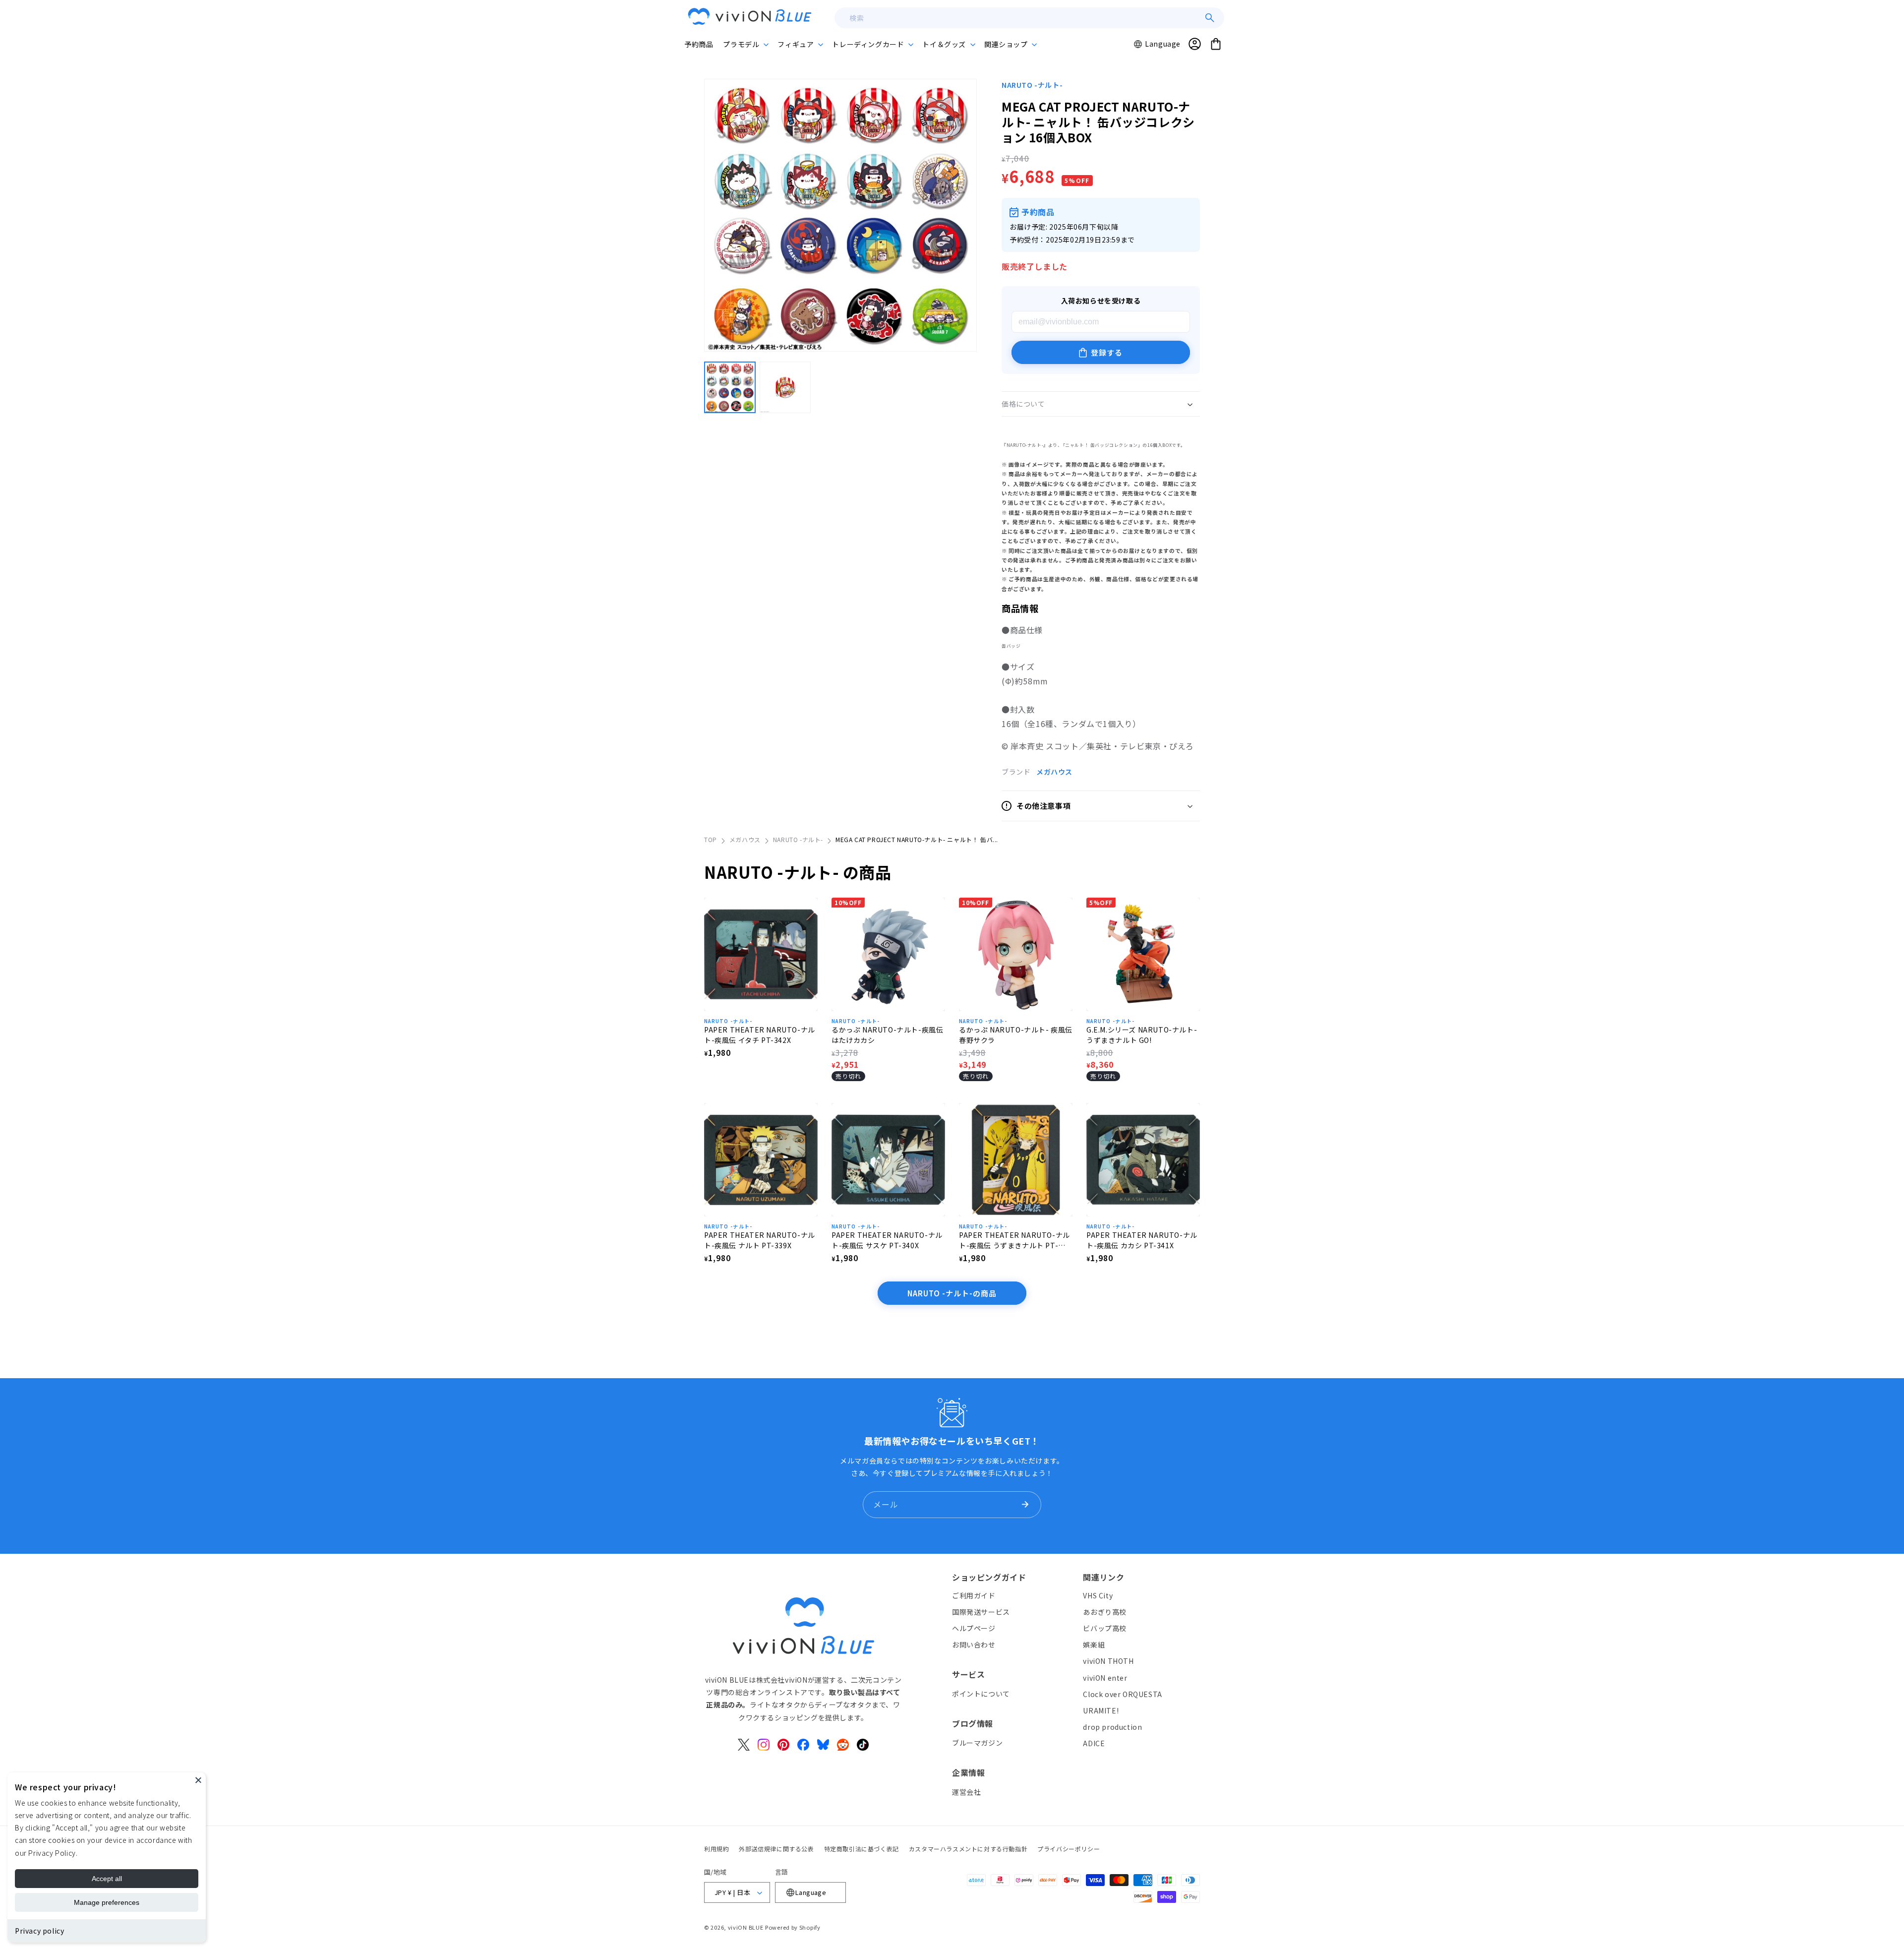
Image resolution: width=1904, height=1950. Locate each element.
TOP (711, 839)
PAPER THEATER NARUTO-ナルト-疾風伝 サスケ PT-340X (887, 1240)
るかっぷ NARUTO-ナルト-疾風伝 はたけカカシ (887, 1035)
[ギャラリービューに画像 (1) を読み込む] (730, 387)
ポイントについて (981, 1694)
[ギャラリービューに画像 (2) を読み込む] (785, 387)
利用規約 (716, 1849)
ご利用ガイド (974, 1595)
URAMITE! (1101, 1710)
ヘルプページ (974, 1628)
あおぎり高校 (1105, 1612)
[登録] (1025, 1505)
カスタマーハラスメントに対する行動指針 (968, 1849)
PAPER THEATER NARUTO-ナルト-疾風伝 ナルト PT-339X (760, 1240)
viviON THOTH (1108, 1661)
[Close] (198, 1780)
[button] (745, 44)
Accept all (107, 1879)
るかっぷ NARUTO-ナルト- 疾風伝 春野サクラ (1016, 1035)
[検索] (1210, 18)
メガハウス (1054, 772)
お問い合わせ (974, 1645)
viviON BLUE (746, 1927)
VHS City (1098, 1595)
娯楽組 (1094, 1645)
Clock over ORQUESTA (1122, 1694)
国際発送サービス (981, 1612)
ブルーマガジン (977, 1743)
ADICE (1094, 1743)
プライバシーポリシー (1069, 1849)
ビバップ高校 (1105, 1628)
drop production (1112, 1727)
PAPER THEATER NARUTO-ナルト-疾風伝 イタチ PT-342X (760, 1035)
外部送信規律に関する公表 (776, 1849)
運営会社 (966, 1792)
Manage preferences (107, 1902)
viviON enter (1105, 1678)
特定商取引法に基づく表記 (862, 1849)
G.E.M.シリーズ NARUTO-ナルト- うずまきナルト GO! (1142, 1035)
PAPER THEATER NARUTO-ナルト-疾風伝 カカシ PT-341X (1142, 1240)
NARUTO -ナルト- (1032, 85)
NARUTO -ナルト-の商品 (952, 1293)
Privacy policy (39, 1931)
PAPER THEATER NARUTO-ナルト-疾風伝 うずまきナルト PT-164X (1014, 1240)
